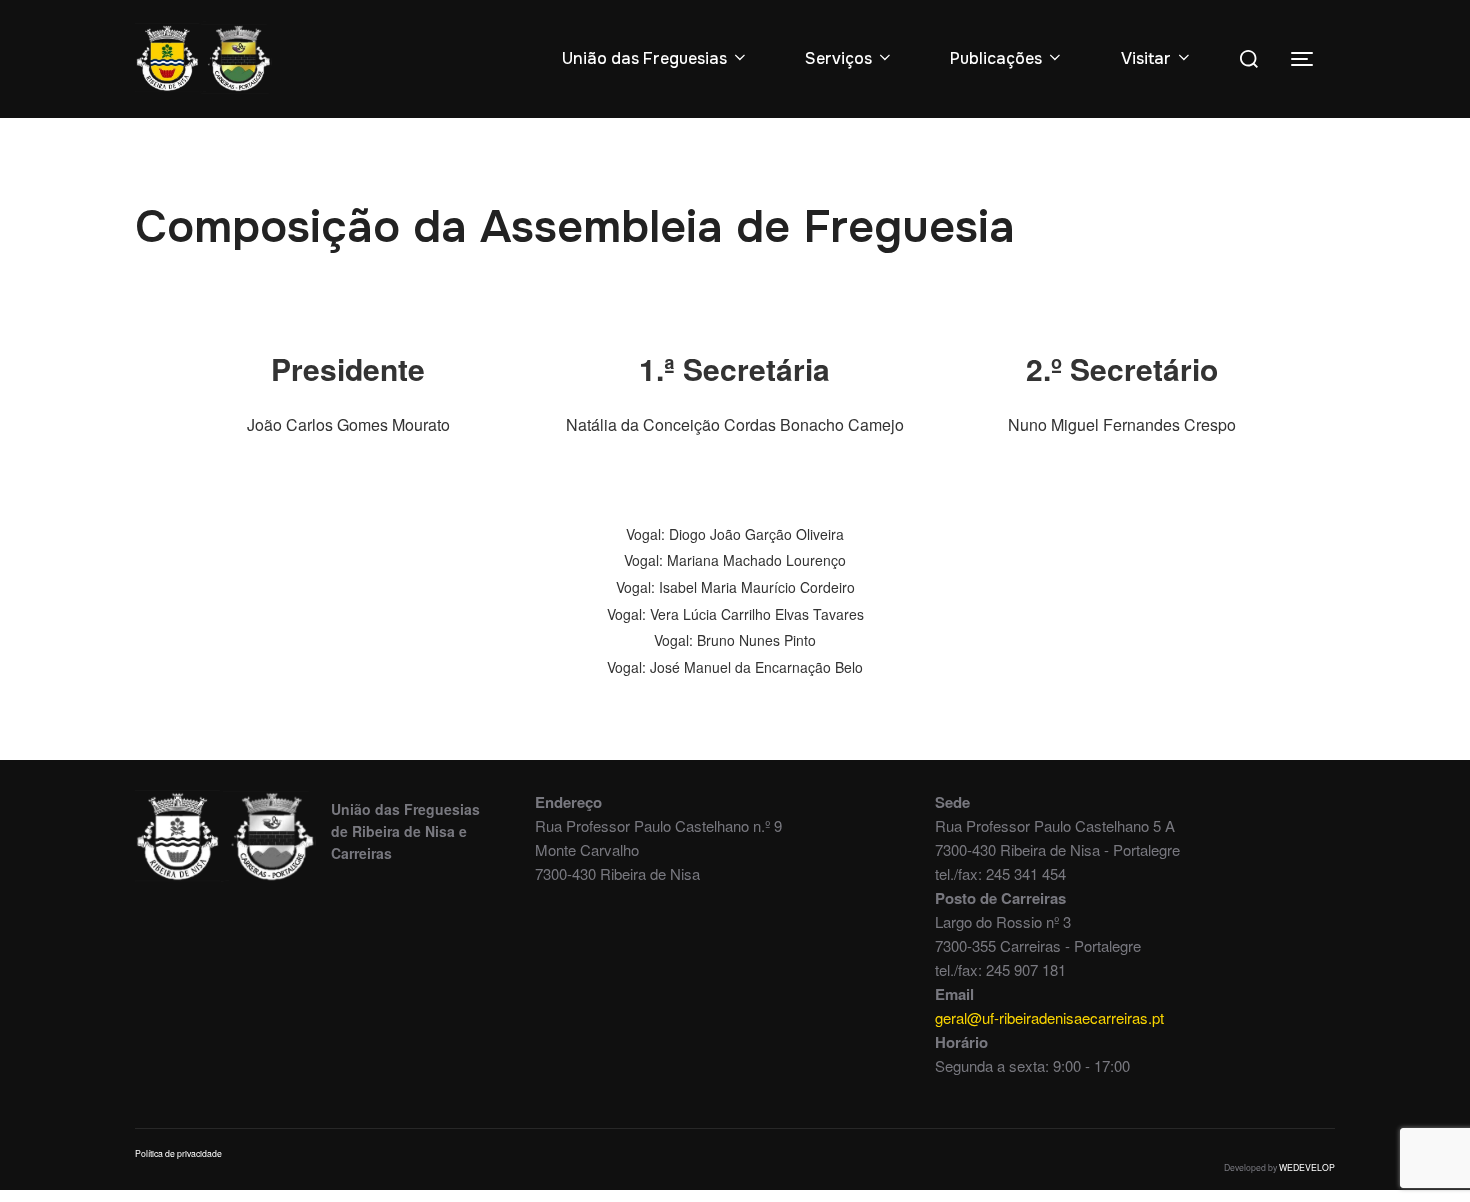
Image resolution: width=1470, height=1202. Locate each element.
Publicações (996, 58)
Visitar (1146, 58)
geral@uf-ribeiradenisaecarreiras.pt (1049, 1017)
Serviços (838, 58)
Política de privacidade (178, 1153)
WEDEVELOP (1307, 1167)
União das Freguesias (644, 58)
